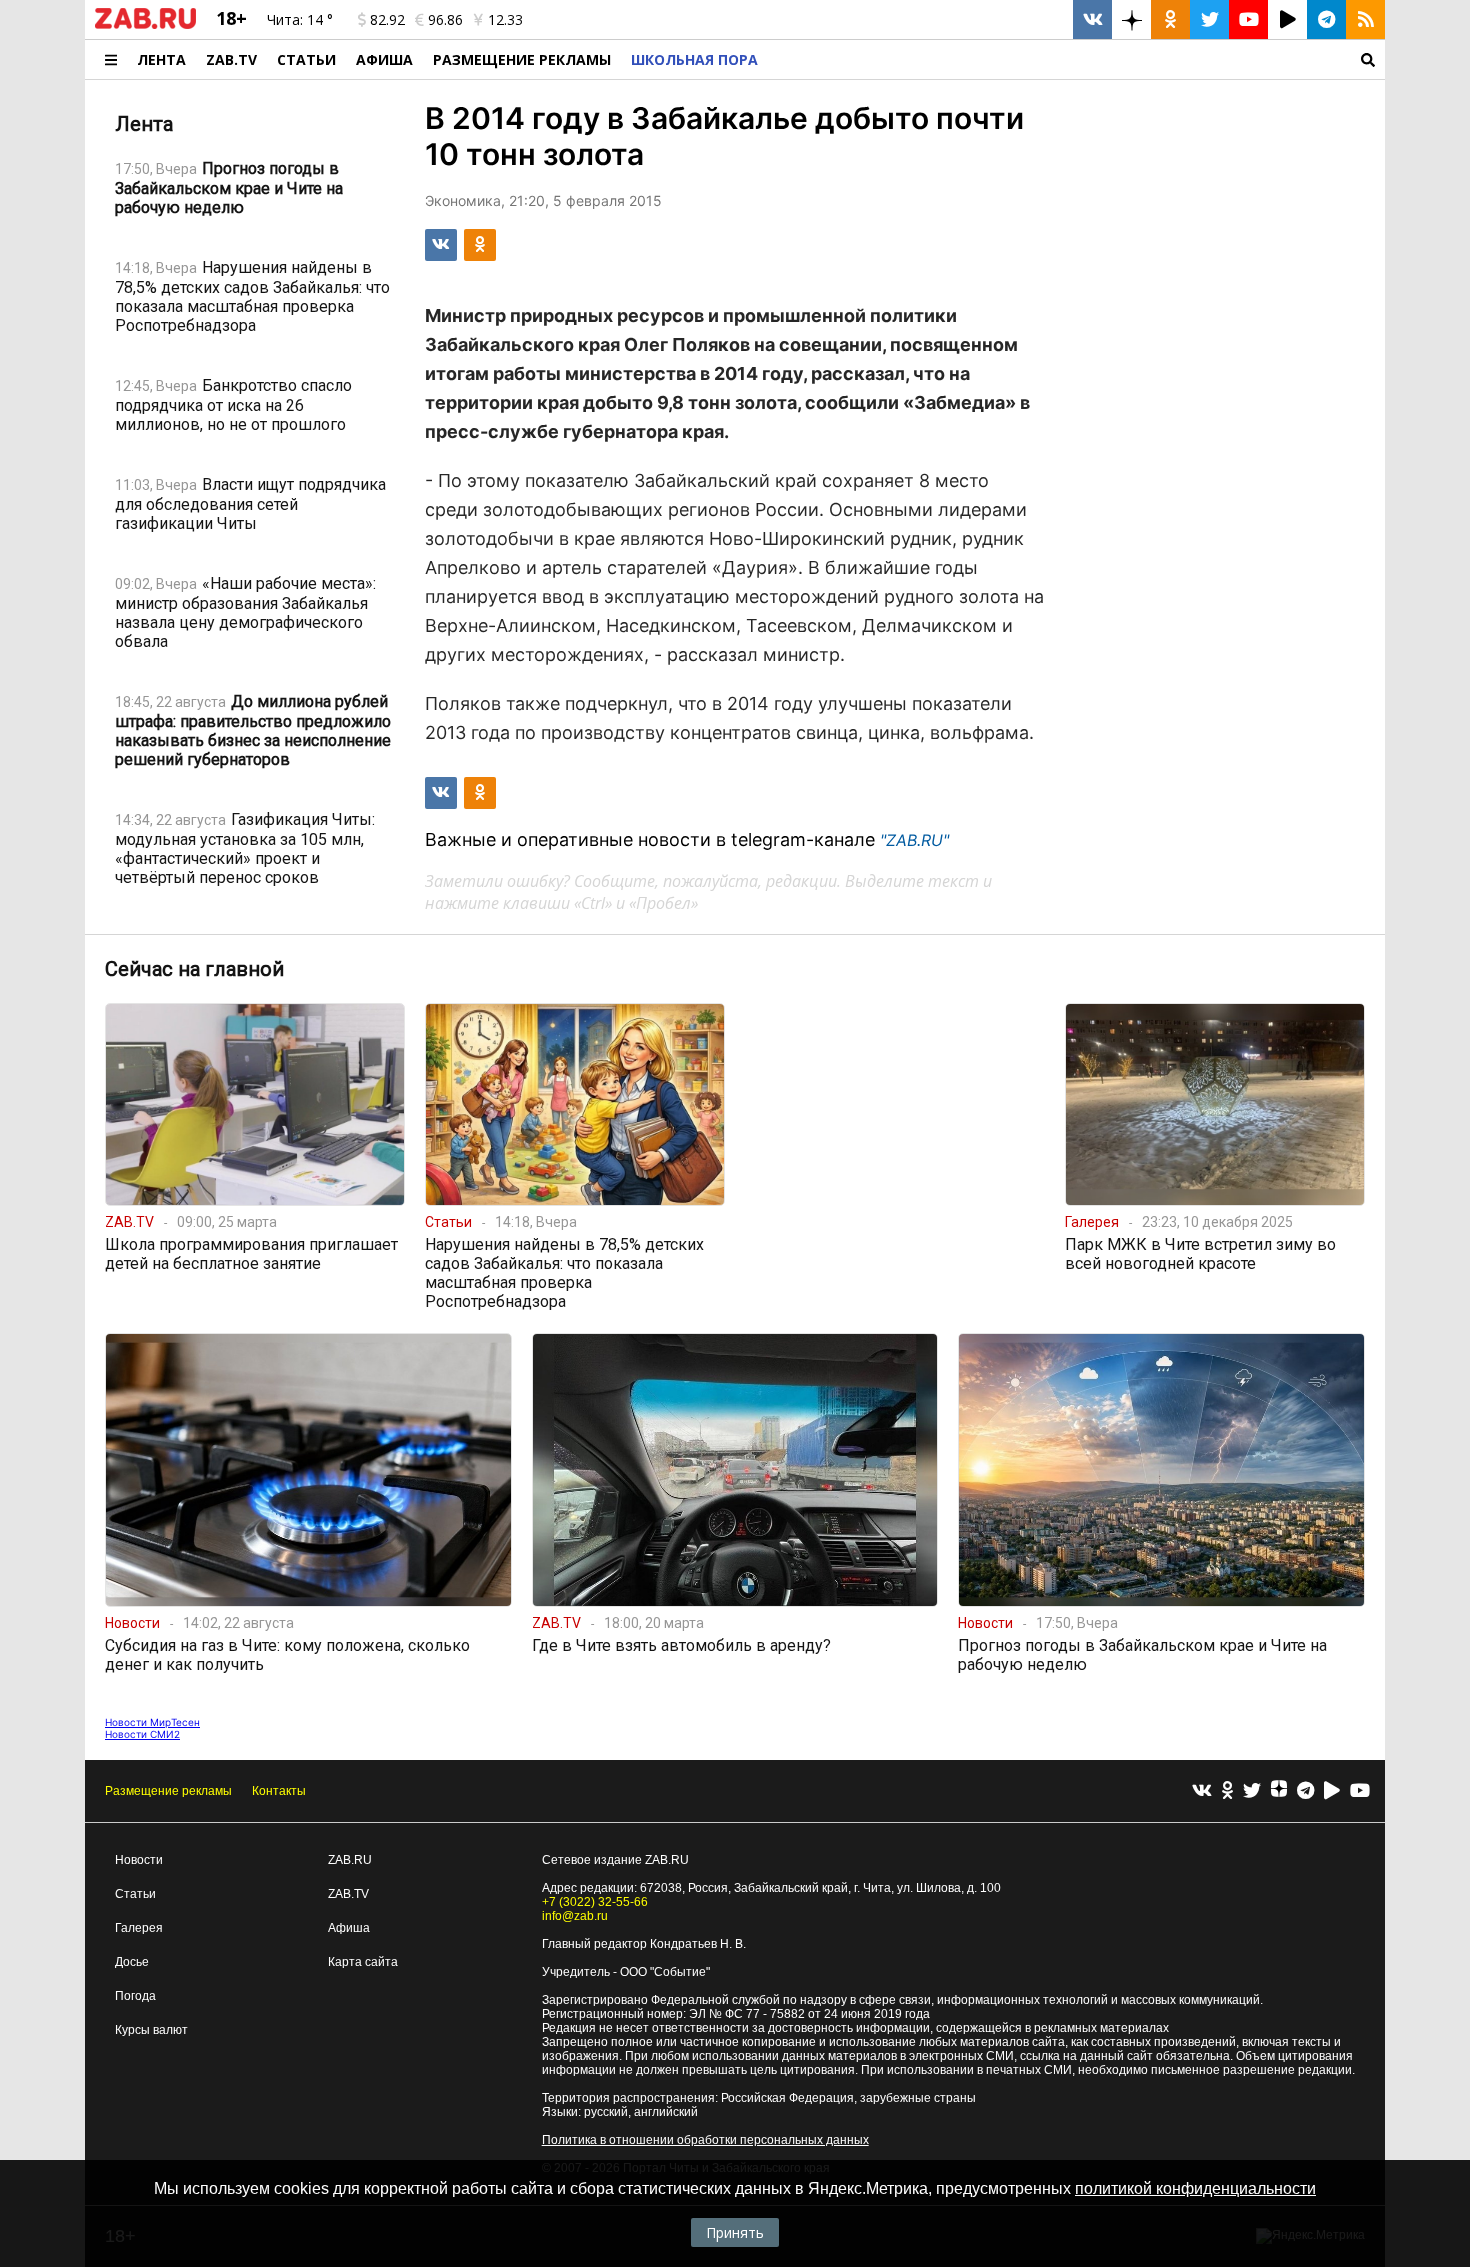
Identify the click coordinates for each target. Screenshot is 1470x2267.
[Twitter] (1252, 1791)
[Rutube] (1332, 1791)
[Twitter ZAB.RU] (1209, 19)
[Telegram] (1305, 1791)
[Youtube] (1360, 1791)
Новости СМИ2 (142, 1734)
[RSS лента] (1365, 19)
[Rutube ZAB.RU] (1287, 19)
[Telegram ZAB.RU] (1326, 19)
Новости (139, 1860)
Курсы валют (151, 2030)
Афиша (384, 59)
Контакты (279, 1791)
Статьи (306, 59)
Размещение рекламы (168, 1791)
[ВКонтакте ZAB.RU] (1092, 19)
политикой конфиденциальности (1195, 2188)
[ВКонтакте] (1202, 1791)
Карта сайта (363, 1962)
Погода (135, 1996)
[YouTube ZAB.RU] (1248, 19)
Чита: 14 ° (300, 19)
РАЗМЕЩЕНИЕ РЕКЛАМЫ (522, 59)
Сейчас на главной (194, 969)
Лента (161, 59)
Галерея (139, 1928)
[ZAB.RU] (145, 25)
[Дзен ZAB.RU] (1131, 19)
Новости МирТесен (152, 1722)
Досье (132, 1962)
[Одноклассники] (1227, 1791)
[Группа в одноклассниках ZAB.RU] (1170, 19)
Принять (735, 2232)
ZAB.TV (231, 59)
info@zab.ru (575, 1916)
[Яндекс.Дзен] (1279, 1791)
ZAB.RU (350, 1860)
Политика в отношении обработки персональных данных (705, 2140)
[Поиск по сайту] (1076, 59)
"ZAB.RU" (914, 840)
